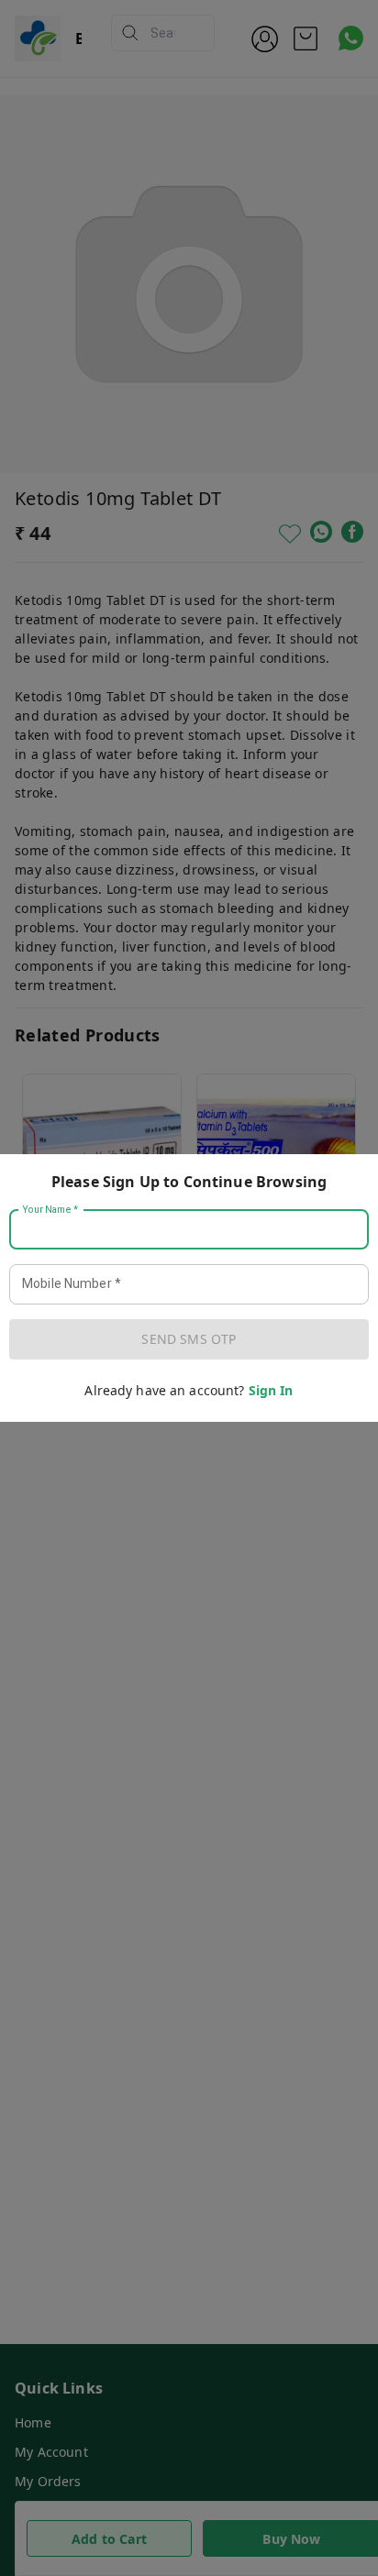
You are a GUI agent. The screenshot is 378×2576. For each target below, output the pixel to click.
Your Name (50, 1210)
